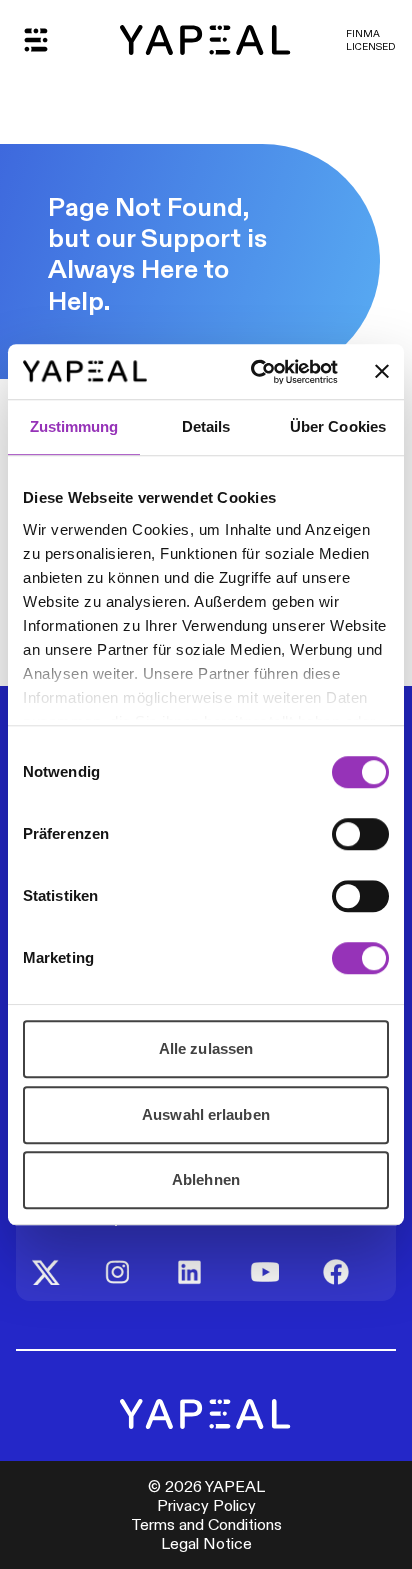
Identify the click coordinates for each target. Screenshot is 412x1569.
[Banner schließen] (382, 372)
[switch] (360, 834)
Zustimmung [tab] (74, 426)
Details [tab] (206, 426)
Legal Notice (206, 1543)
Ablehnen (206, 1179)
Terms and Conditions (206, 1524)
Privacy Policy (206, 1505)
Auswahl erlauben (206, 1114)
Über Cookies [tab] (338, 426)
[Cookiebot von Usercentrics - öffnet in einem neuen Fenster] (255, 372)
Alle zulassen (206, 1048)
